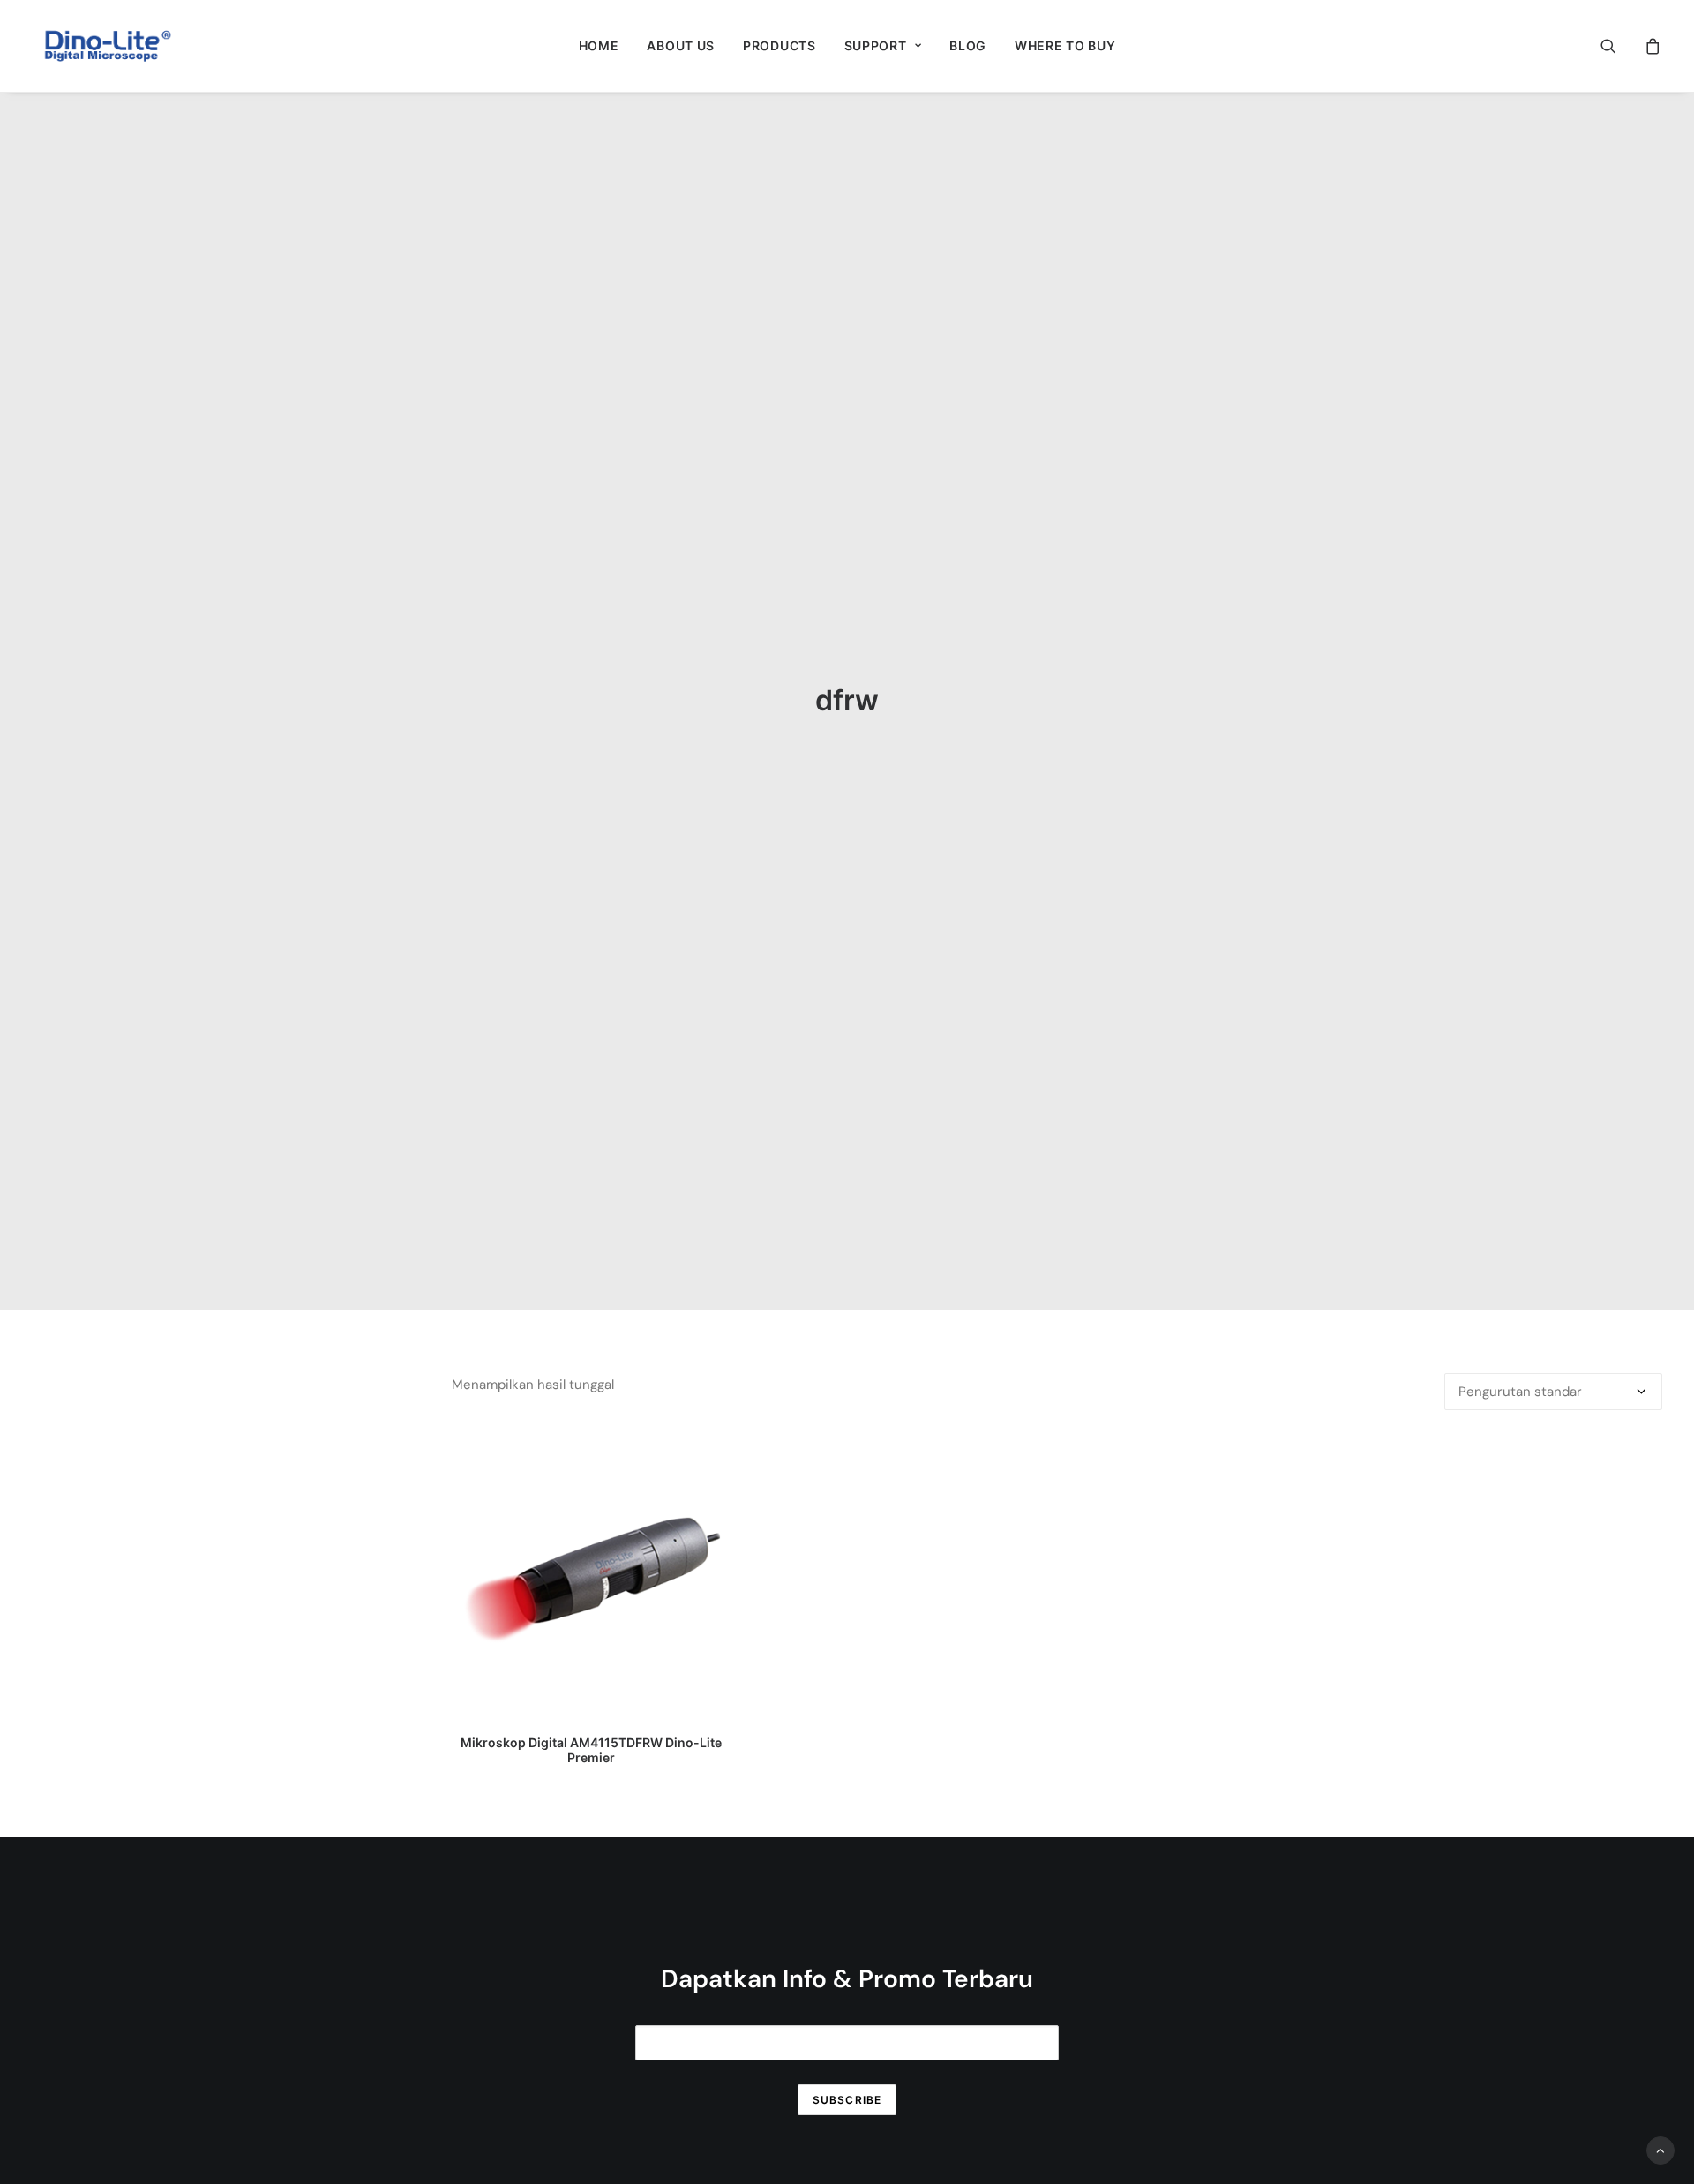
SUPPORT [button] (876, 45)
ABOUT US (681, 45)
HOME (599, 45)
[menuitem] (599, 46)
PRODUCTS (780, 45)
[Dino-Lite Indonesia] (108, 46)
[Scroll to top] (1660, 2150)
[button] (1619, 46)
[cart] (1650, 46)
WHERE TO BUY (1065, 45)
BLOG (968, 45)
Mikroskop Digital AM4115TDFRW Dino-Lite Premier (591, 1750)
